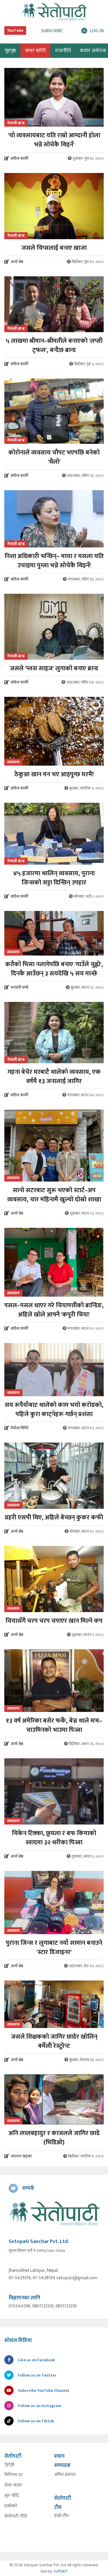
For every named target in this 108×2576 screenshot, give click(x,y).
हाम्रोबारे (11, 2506)
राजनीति (63, 51)
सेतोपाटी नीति (16, 2516)
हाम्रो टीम (61, 2516)
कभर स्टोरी (35, 51)
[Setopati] (54, 2213)
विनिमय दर (14, 2475)
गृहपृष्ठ (9, 2465)
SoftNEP (61, 2571)
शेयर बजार (13, 2485)
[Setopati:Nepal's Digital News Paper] (54, 12)
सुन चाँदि (12, 2496)
